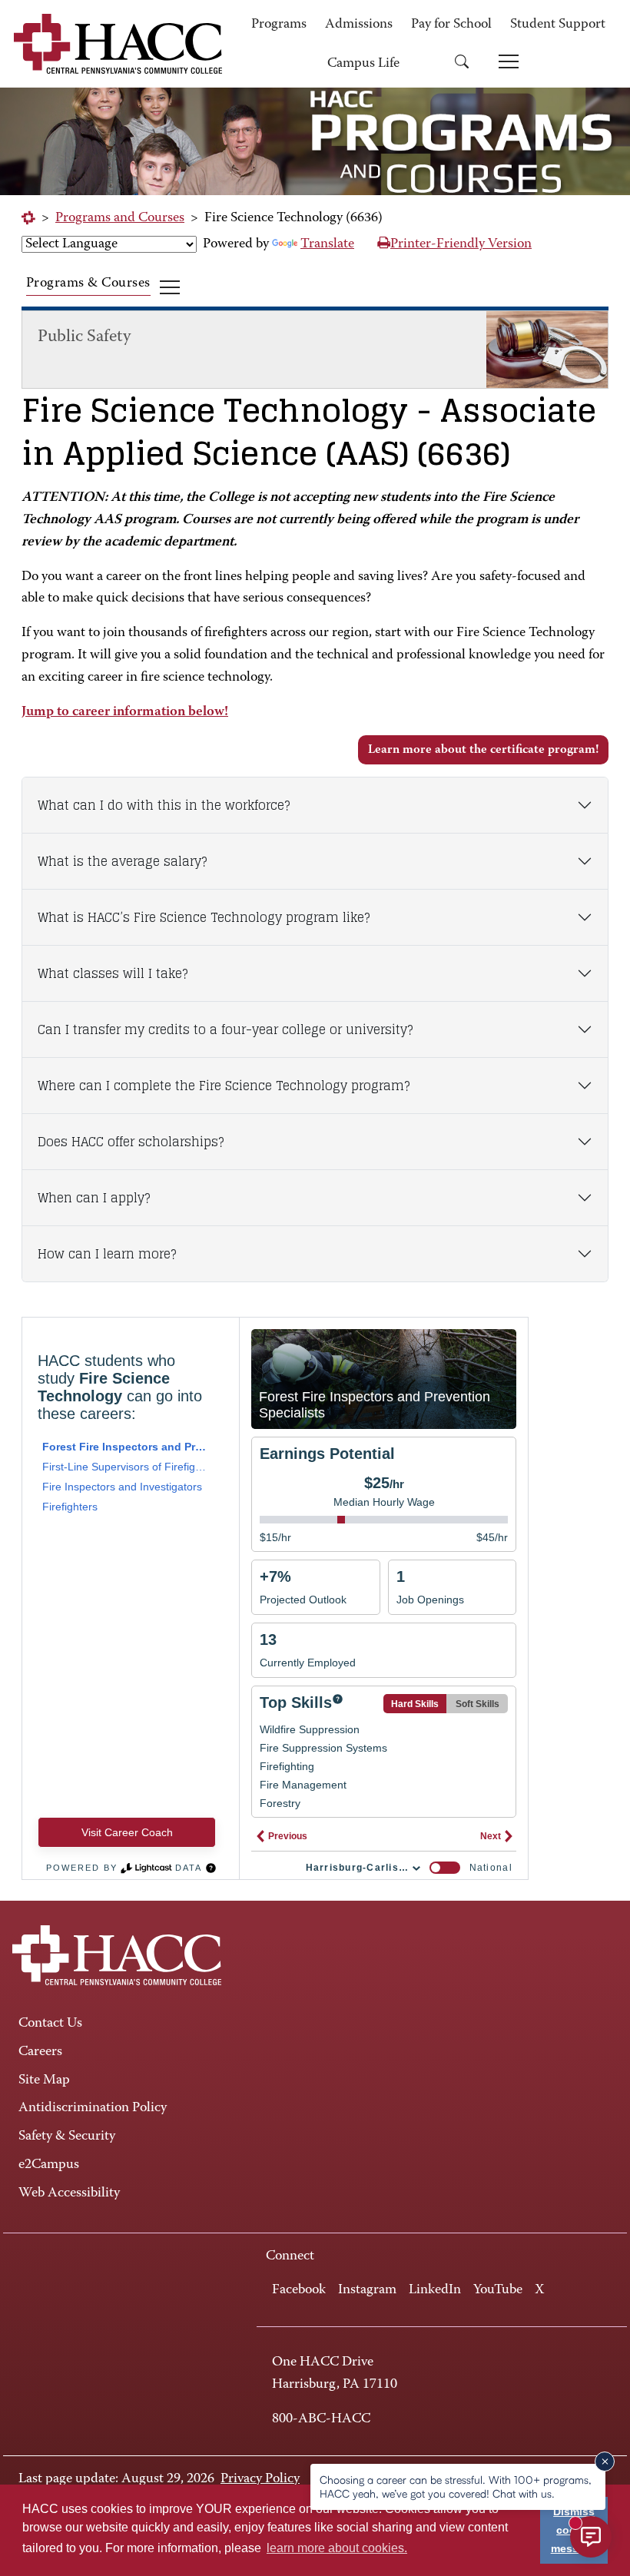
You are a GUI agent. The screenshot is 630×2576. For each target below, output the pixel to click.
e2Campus (49, 2165)
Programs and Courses (120, 218)
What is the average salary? (122, 861)
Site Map (44, 2080)
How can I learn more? (107, 1254)
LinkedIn (435, 2290)
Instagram (367, 2290)
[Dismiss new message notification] (605, 2462)
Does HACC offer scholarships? (131, 1142)
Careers (40, 2052)
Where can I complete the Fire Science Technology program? (224, 1086)
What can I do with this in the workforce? (164, 805)
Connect (290, 2256)
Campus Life (363, 64)
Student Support (558, 25)
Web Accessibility (69, 2193)
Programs (279, 25)
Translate (327, 244)
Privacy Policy (260, 2479)
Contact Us (50, 2024)
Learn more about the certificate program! (483, 750)
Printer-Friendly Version (461, 244)
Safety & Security (67, 2137)
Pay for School (451, 25)
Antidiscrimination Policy (93, 2108)
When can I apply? (94, 1198)
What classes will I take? (113, 973)
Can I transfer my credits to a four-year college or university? (225, 1029)
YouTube (498, 2290)
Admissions (359, 25)
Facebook (299, 2290)
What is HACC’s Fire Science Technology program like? (204, 917)
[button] (467, 64)
